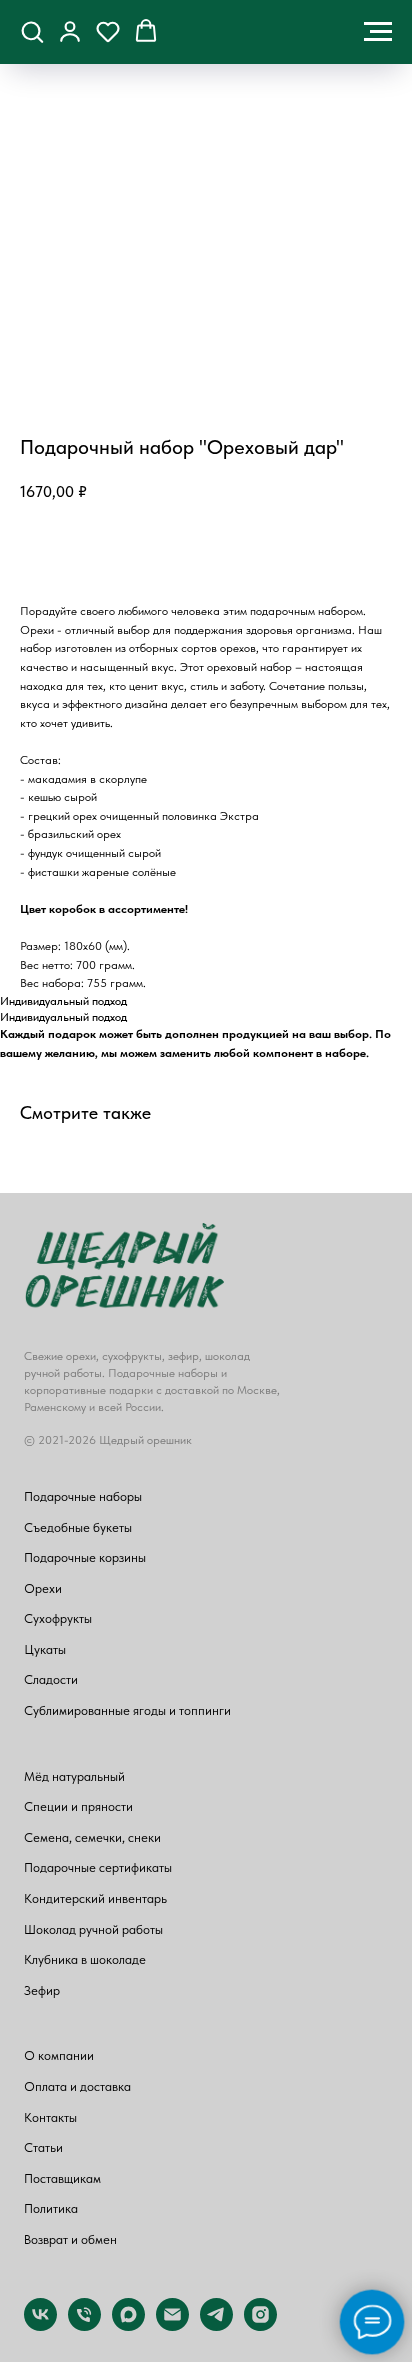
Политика (51, 2208)
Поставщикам (62, 2178)
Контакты (50, 2117)
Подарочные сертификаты (98, 1867)
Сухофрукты (58, 1618)
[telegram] (216, 2325)
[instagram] (260, 2325)
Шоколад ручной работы (93, 1929)
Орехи (43, 1588)
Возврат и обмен (70, 2239)
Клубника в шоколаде (85, 1959)
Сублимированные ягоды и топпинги (127, 1710)
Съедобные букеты (78, 1527)
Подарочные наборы (83, 1496)
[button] (32, 31)
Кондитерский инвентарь (95, 1898)
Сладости (51, 1679)
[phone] (84, 2325)
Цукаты (45, 1649)
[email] (172, 2325)
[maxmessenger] (128, 2325)
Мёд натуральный (74, 1776)
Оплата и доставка (77, 2086)
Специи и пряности (78, 1806)
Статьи (43, 2147)
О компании (59, 2055)
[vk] (40, 2325)
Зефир (42, 1990)
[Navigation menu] (378, 32)
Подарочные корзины (85, 1557)
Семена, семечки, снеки (92, 1837)
